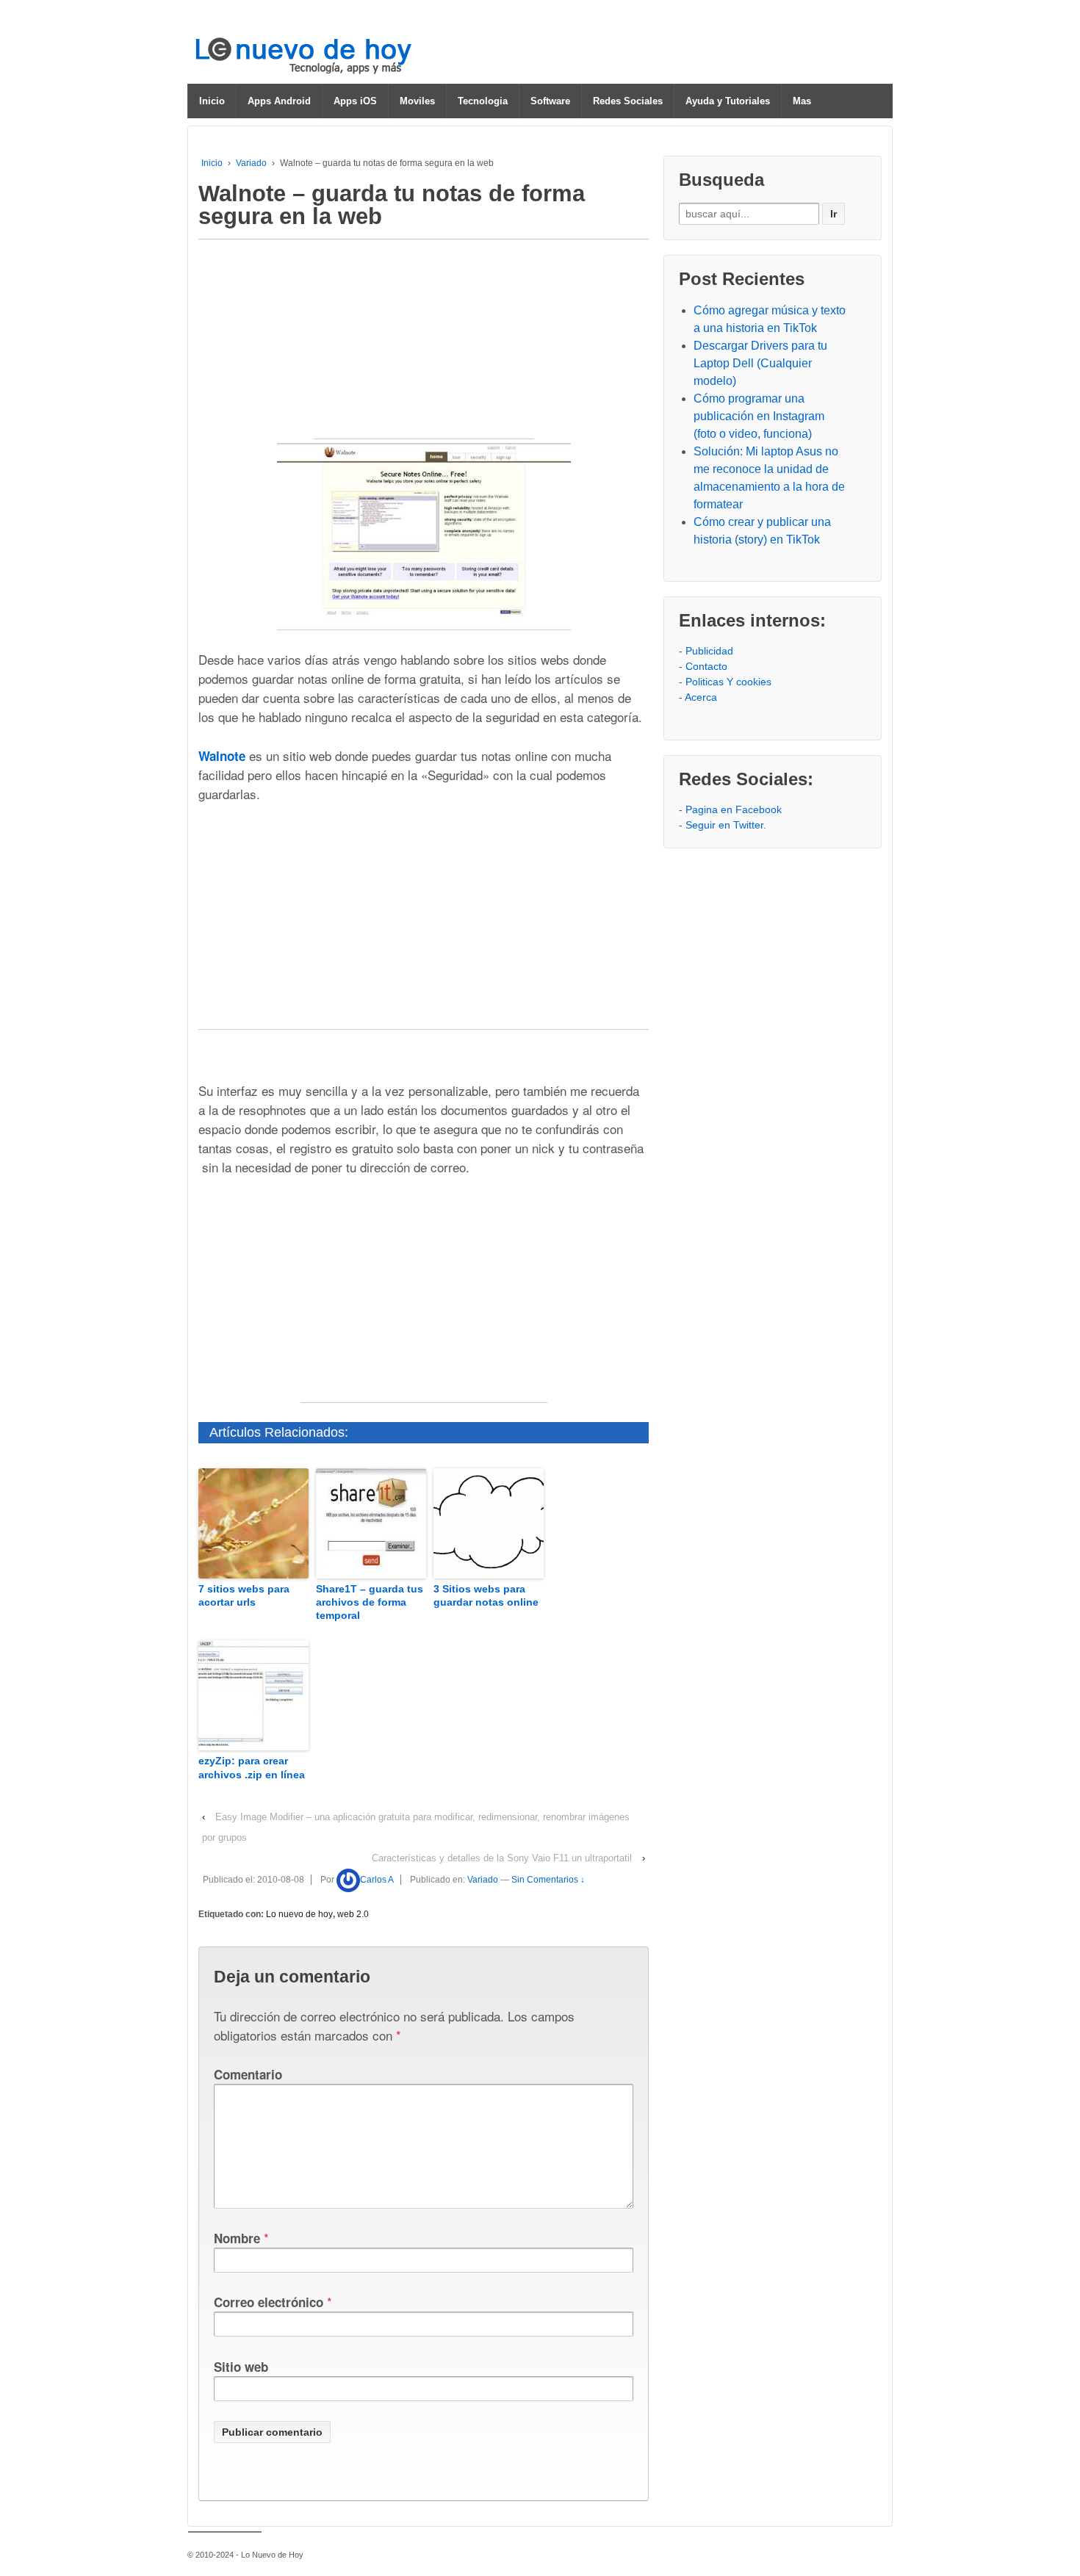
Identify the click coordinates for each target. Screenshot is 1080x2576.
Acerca (701, 697)
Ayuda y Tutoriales (728, 101)
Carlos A (377, 1880)
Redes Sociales (628, 101)
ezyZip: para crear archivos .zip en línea (252, 1767)
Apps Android (279, 101)
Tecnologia (483, 101)
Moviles (417, 101)
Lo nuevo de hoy (299, 1914)
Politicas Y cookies (728, 682)
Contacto (706, 666)
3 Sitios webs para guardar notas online (486, 1595)
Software (550, 101)
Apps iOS (355, 101)
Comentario (248, 2074)
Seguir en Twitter (724, 825)
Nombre (237, 2238)
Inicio (212, 101)
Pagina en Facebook (734, 809)
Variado (251, 163)
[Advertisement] (424, 347)
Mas (802, 101)
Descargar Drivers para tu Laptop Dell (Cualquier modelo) (760, 363)
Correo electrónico (269, 2302)
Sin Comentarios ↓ (548, 1880)
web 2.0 (353, 1914)
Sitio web (241, 2367)
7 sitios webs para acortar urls (244, 1595)
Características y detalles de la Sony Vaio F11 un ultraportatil (502, 1858)
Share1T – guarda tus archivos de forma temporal (370, 1602)
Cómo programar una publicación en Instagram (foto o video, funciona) (759, 416)
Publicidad (709, 651)
